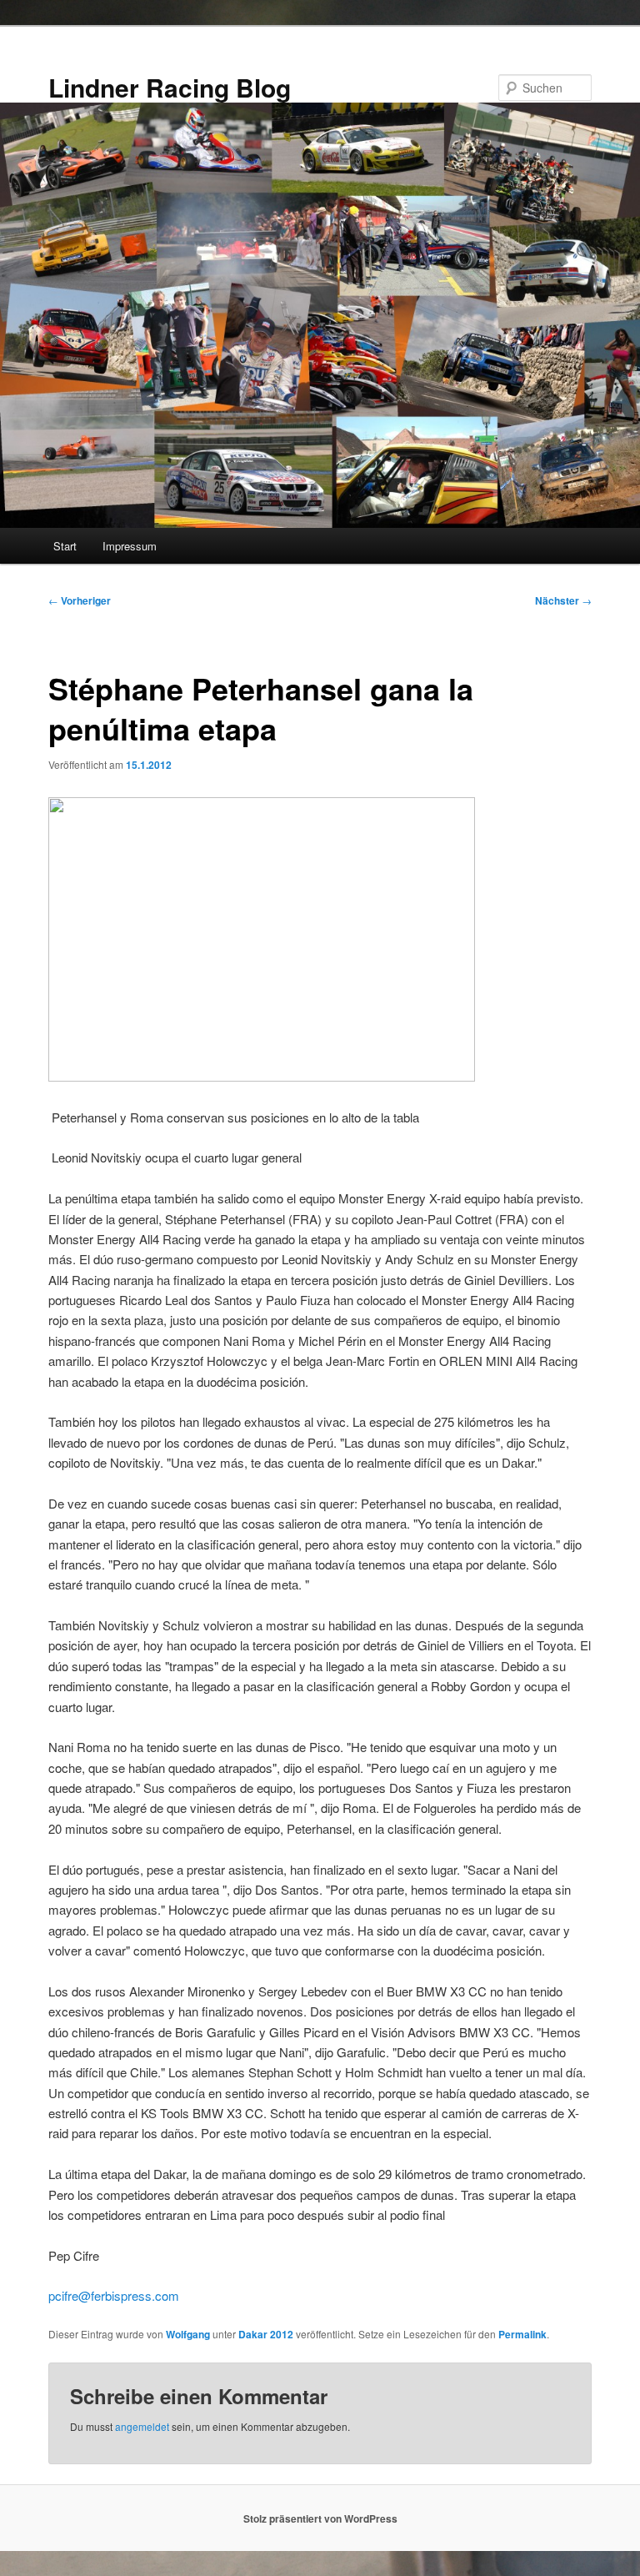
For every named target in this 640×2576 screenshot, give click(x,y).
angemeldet (142, 2426)
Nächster (563, 600)
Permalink (522, 2334)
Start (65, 546)
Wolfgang (188, 2334)
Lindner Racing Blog (170, 87)
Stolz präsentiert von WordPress (320, 2518)
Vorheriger (80, 600)
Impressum (130, 546)
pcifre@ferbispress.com (114, 2295)
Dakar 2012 (266, 2334)
